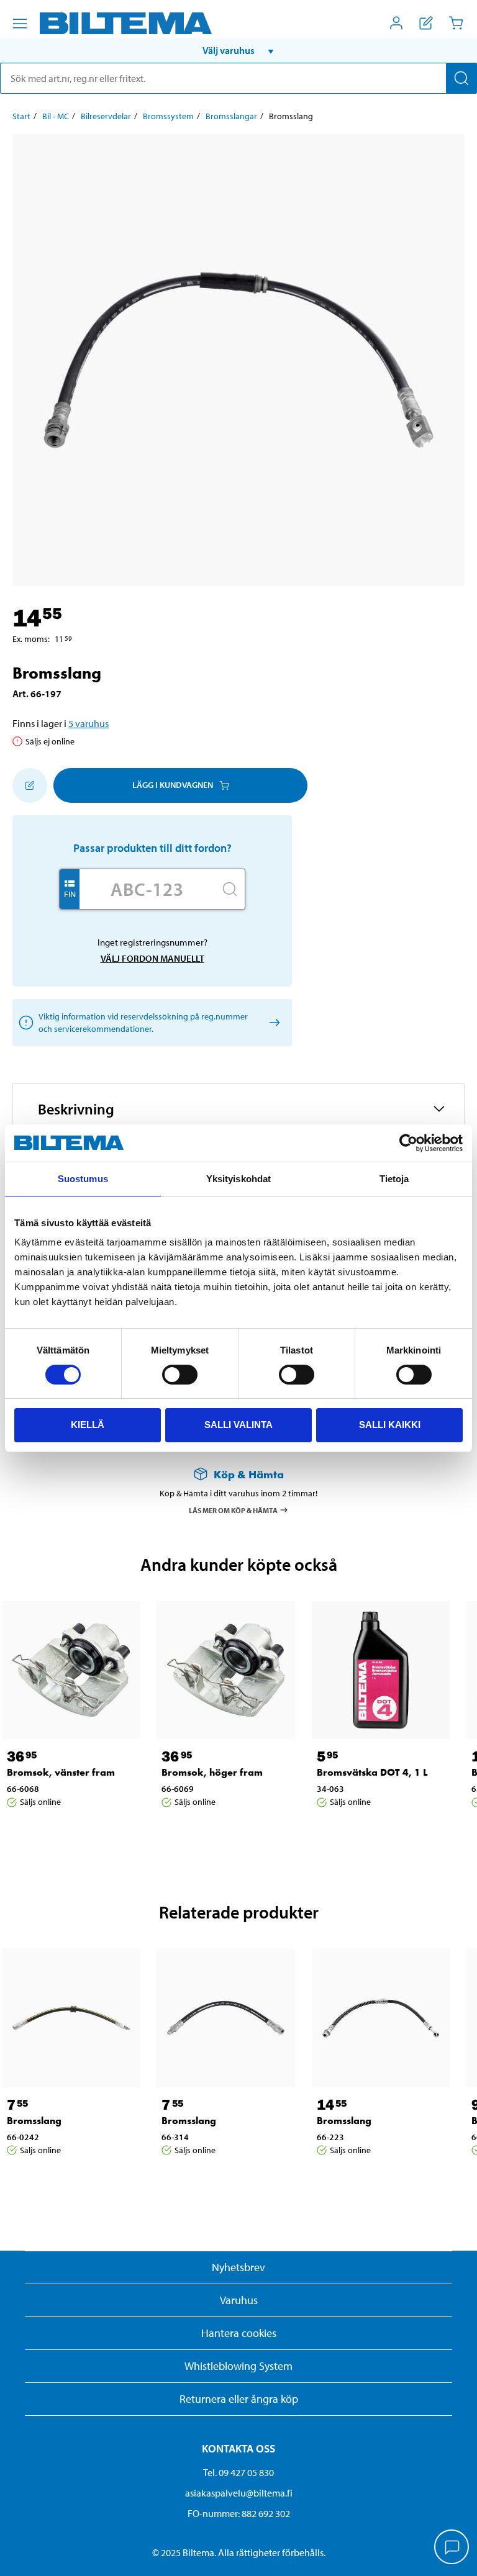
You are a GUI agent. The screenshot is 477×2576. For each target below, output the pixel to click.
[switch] (180, 1375)
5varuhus (89, 723)
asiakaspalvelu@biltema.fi (239, 2493)
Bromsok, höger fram (212, 1772)
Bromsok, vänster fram (61, 1772)
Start (21, 116)
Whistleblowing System (238, 2366)
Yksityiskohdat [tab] (238, 1179)
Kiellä (88, 1425)
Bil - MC (56, 116)
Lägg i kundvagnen (173, 785)
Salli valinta (238, 1425)
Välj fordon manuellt (152, 958)
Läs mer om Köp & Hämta (233, 1510)
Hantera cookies (239, 2333)
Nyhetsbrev (238, 2267)
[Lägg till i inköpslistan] (30, 785)
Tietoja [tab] (394, 1179)
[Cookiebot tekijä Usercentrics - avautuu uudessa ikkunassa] (408, 1143)
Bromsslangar (231, 116)
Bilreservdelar (106, 116)
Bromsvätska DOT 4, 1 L (372, 1772)
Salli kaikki (390, 1425)
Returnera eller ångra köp (239, 2399)
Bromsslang (34, 2121)
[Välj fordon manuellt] (272, 1022)
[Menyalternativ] (20, 24)
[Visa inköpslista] (426, 23)
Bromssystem (168, 116)
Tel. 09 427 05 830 (238, 2472)
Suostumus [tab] (83, 1179)
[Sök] (461, 78)
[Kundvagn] (456, 23)
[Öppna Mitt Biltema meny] (396, 23)
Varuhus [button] (239, 2300)
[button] (238, 50)
